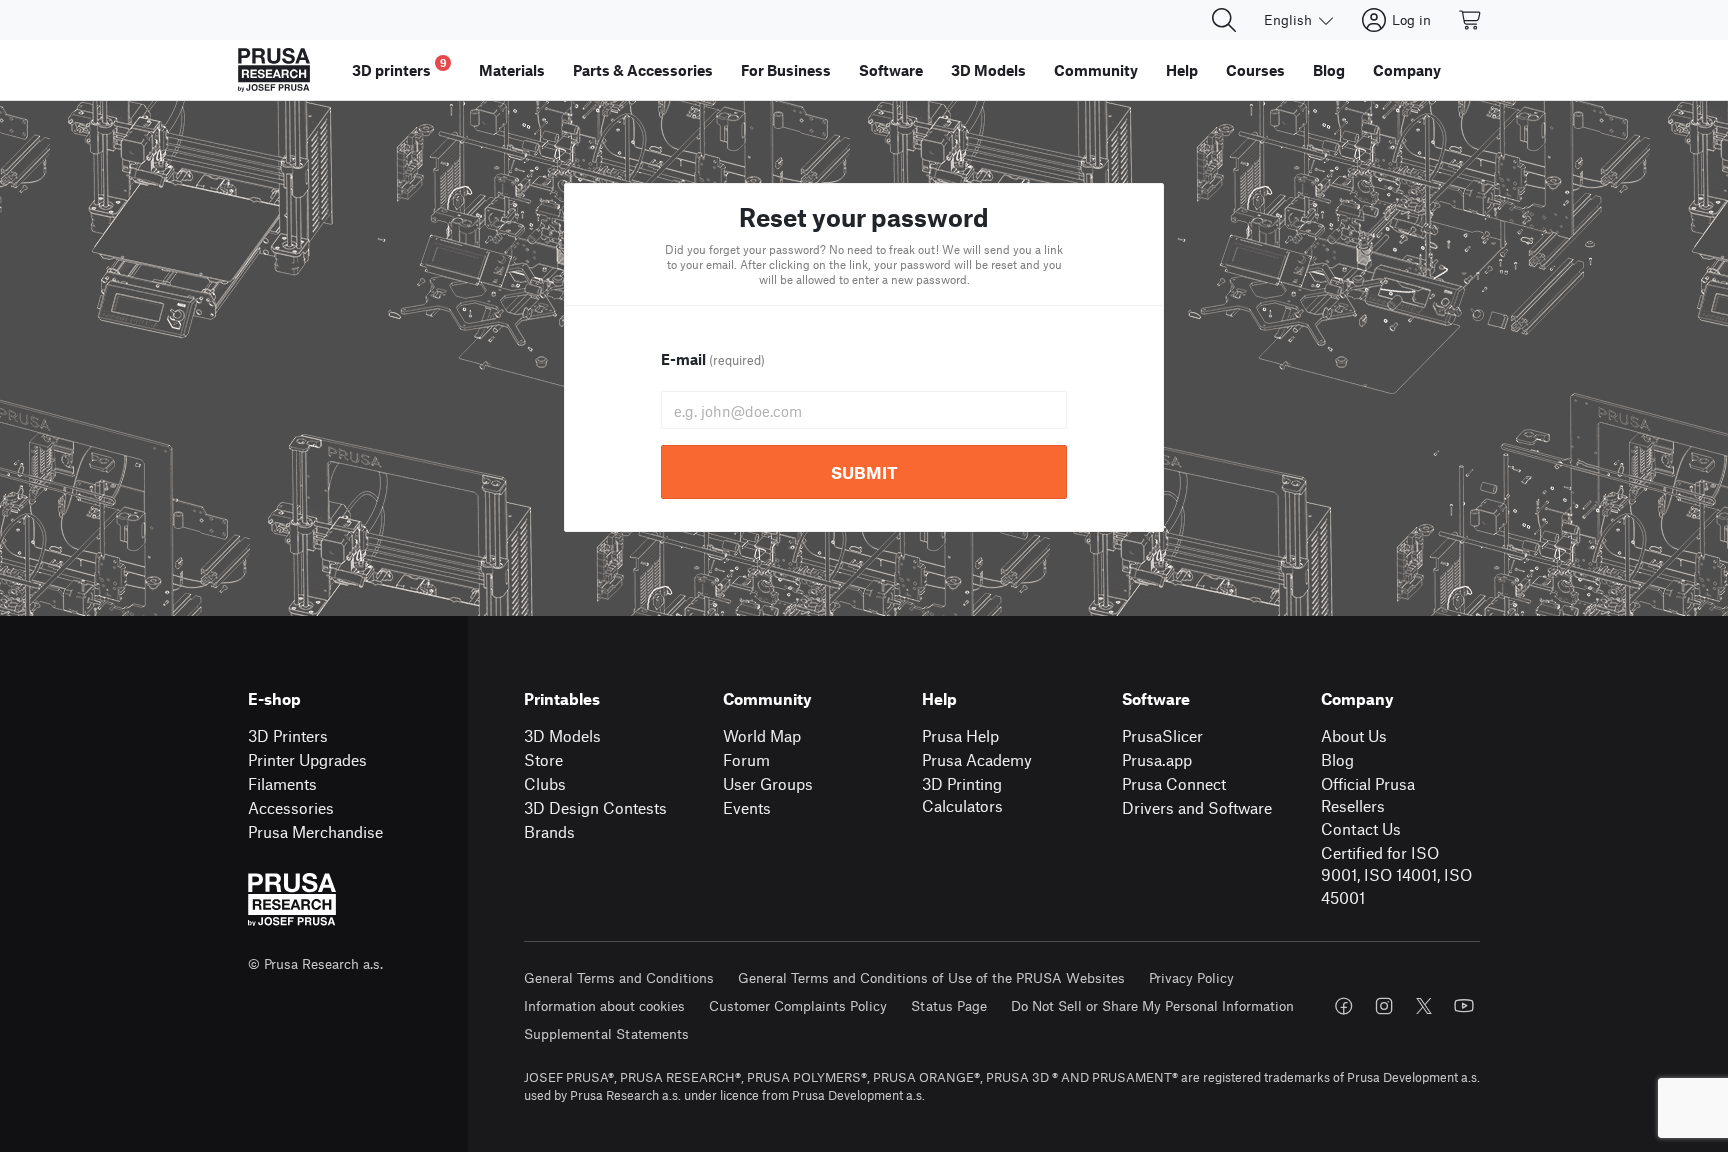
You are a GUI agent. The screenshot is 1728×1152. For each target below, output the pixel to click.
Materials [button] (512, 70)
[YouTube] (1464, 1006)
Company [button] (1407, 70)
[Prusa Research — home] (274, 70)
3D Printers (288, 735)
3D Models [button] (988, 70)
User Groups (768, 783)
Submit (864, 472)
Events (747, 807)
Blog (1337, 759)
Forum (746, 759)
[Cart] (1471, 20)
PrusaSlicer (1162, 735)
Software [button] (891, 70)
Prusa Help (960, 735)
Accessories (291, 807)
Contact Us (1361, 828)
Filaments (282, 783)
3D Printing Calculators (962, 795)
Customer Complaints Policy (798, 1005)
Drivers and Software (1197, 807)
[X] (1424, 1006)
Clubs (545, 783)
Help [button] (1182, 70)
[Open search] (1224, 20)
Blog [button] (1329, 70)
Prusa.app (1157, 759)
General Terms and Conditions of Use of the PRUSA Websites (931, 977)
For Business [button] (786, 70)
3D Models (562, 735)
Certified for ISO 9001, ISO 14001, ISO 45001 (1396, 875)
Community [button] (1096, 70)
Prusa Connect (1174, 783)
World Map (762, 735)
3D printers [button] (399, 67)
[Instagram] (1384, 1006)
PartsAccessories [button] (643, 70)
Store (543, 759)
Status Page (949, 1005)
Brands (549, 831)
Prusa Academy (977, 759)
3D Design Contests (595, 807)
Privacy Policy (1191, 977)
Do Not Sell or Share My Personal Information (1152, 1005)
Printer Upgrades (307, 759)
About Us (1354, 735)
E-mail (713, 359)
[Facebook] (1344, 1006)
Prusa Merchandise (315, 831)
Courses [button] (1255, 70)
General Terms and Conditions (619, 977)
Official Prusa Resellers (1368, 795)
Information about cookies (604, 1005)
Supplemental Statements (606, 1033)
